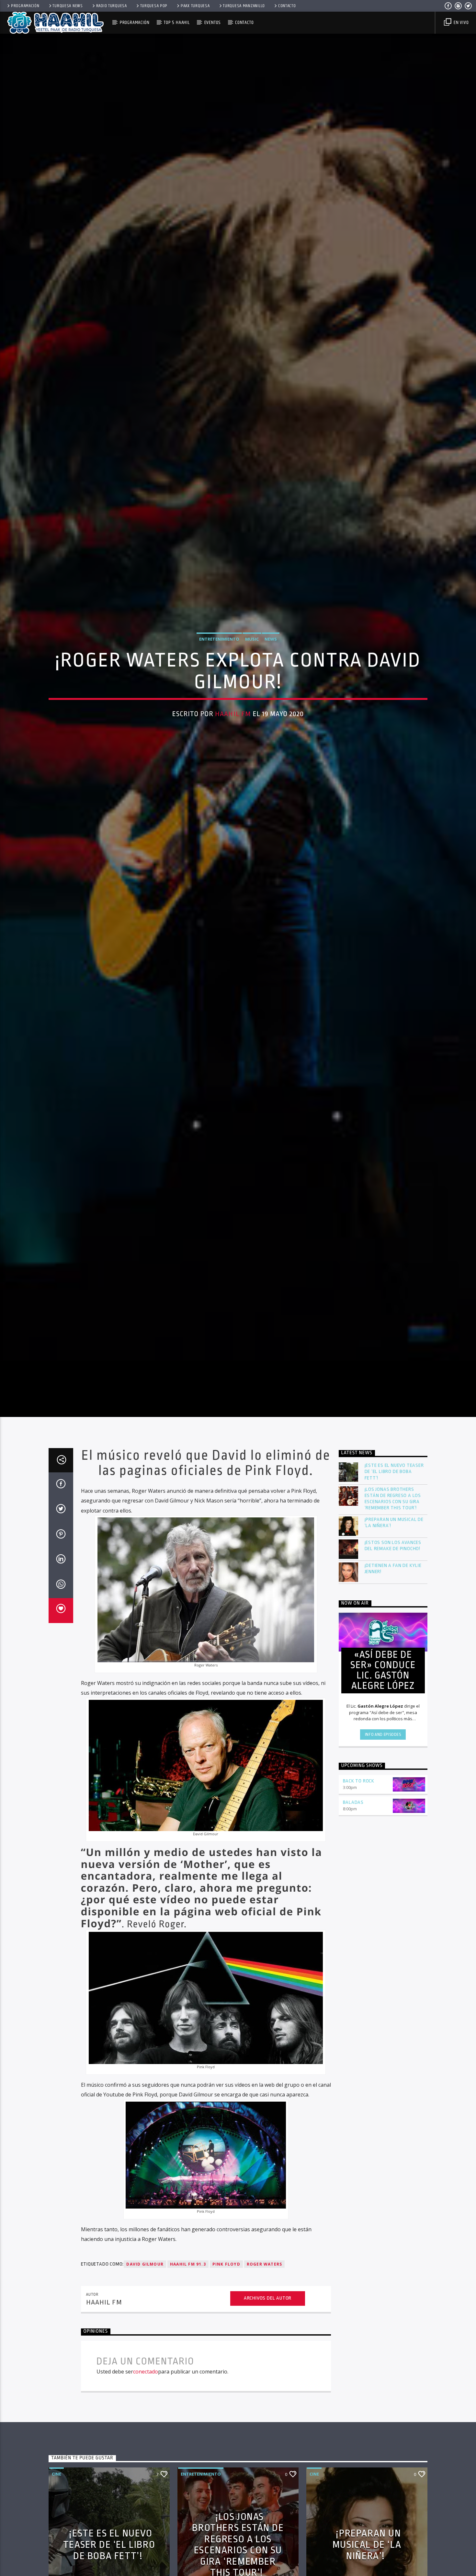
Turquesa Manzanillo (244, 6)
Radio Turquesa (112, 6)
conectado (146, 2414)
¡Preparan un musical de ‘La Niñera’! (394, 1565)
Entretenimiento (219, 658)
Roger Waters (264, 2306)
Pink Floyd (226, 2306)
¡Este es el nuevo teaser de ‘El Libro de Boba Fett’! (394, 1514)
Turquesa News (68, 6)
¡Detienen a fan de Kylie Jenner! (393, 1611)
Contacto (287, 6)
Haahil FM (233, 734)
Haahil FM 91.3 (188, 2306)
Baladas (353, 1845)
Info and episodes (383, 1777)
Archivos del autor (268, 2341)
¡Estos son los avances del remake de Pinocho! (393, 1588)
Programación (25, 6)
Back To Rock (359, 1823)
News (271, 658)
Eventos (213, 23)
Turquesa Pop (154, 6)
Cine (57, 2516)
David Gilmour (145, 2306)
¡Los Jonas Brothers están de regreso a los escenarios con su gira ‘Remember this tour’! (393, 1541)
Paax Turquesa (195, 6)
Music (252, 658)
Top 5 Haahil (177, 23)
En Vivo (460, 23)
